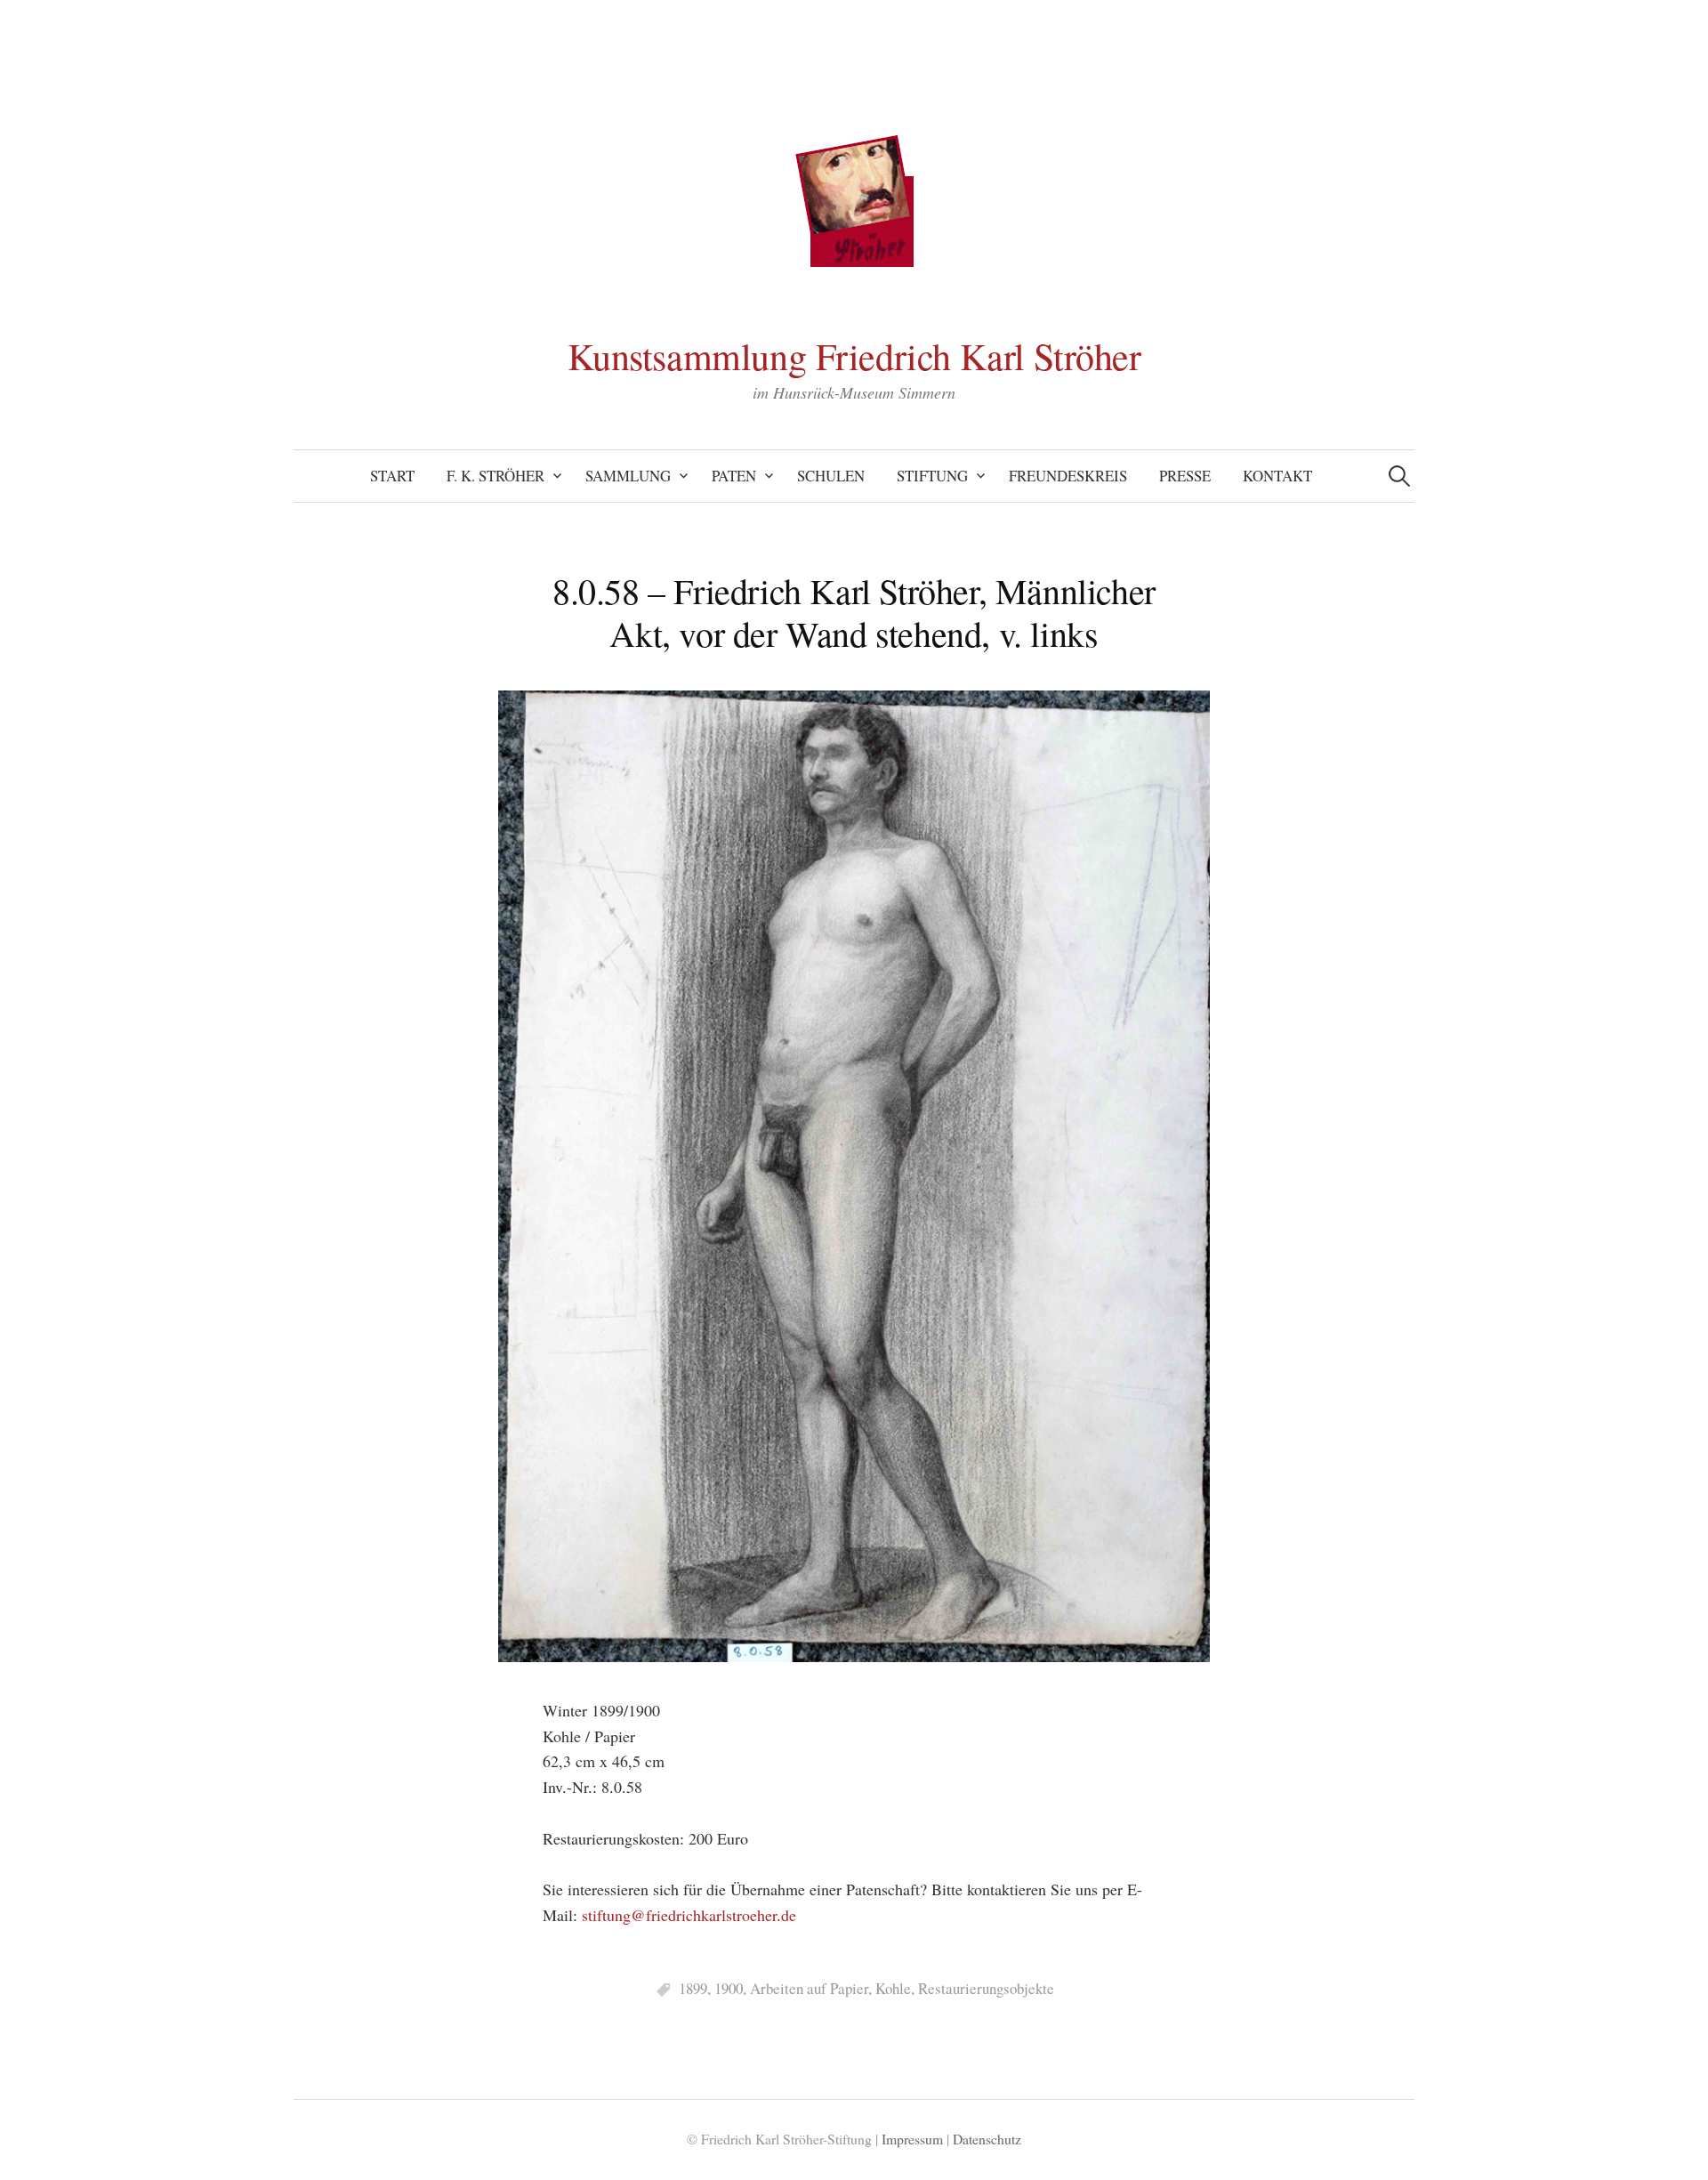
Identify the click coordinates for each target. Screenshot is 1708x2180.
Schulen (831, 476)
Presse (1185, 476)
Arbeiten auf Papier (809, 1988)
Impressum (912, 2139)
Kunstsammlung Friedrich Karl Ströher (854, 356)
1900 (729, 1988)
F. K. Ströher (495, 476)
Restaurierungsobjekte (986, 1988)
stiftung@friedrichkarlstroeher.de (689, 1915)
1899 (693, 1988)
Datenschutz (987, 2139)
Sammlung (628, 476)
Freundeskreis (1068, 476)
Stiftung (932, 476)
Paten (734, 476)
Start (392, 476)
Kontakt (1277, 476)
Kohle (893, 1988)
